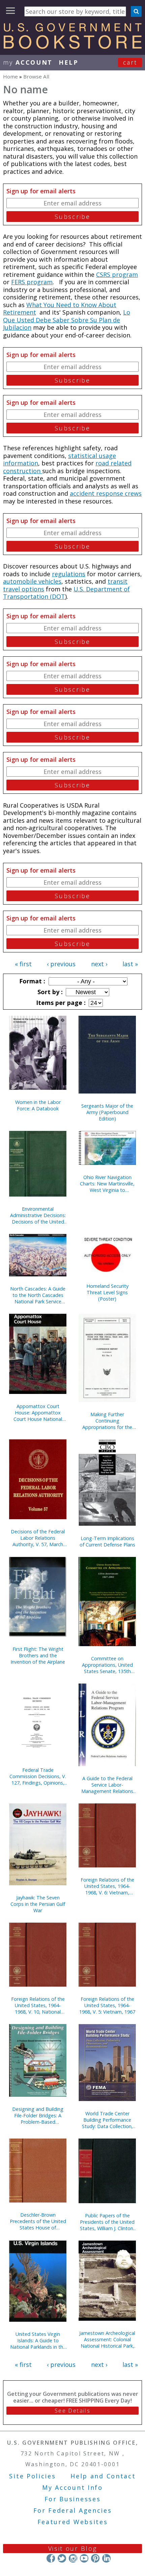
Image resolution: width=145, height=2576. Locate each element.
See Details (72, 2411)
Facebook (51, 2558)
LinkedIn (106, 2558)
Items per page (60, 1003)
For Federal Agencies (73, 2510)
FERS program (32, 282)
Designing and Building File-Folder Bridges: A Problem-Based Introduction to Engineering (38, 2115)
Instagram (73, 2558)
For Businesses (73, 2499)
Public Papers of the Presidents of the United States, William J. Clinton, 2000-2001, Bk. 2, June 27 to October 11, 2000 (107, 2222)
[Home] (72, 46)
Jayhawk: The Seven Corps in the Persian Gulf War (38, 1904)
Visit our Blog (73, 2548)
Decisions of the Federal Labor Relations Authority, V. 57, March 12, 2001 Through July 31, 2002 (38, 1538)
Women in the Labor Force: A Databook (38, 1105)
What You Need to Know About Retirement (60, 309)
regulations (69, 574)
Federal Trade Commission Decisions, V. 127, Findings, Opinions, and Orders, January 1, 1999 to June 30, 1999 (38, 1776)
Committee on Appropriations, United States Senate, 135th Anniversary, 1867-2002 (107, 1665)
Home (10, 76)
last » (130, 964)
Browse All (36, 76)
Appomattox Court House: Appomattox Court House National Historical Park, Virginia (38, 1413)
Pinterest (95, 2558)
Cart (130, 62)
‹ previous (61, 964)
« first (23, 964)
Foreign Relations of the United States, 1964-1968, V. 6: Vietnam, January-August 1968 (107, 1886)
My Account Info (72, 2487)
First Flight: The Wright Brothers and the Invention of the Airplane (38, 1655)
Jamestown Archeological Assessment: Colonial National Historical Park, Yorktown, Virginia (107, 2339)
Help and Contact (103, 2476)
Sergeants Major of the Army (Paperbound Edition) (107, 1112)
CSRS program (117, 274)
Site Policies (32, 2476)
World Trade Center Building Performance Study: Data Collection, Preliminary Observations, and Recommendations (107, 2120)
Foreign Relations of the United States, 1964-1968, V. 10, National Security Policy (38, 2005)
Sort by (49, 992)
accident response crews (106, 493)
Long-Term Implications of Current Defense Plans (107, 1541)
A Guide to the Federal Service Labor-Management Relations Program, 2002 (107, 1785)
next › (99, 964)
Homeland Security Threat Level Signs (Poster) (107, 1292)
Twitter (62, 2558)
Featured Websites (73, 2522)
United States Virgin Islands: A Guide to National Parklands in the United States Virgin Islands (38, 2340)
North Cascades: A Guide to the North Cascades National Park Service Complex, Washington (38, 1295)
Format (31, 981)
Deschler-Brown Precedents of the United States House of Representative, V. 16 (38, 2221)
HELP (69, 62)
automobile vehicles (32, 581)
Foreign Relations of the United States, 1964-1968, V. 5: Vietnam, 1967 (107, 2005)
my (28, 62)
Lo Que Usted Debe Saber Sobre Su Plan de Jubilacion (67, 320)
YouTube (84, 2558)
